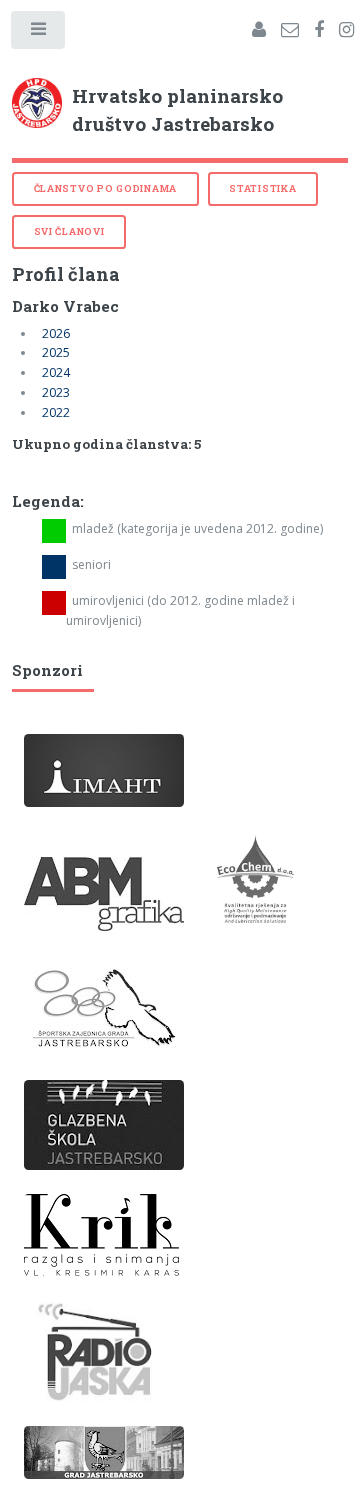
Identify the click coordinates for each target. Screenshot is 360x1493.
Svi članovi (69, 231)
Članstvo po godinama (105, 188)
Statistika (262, 188)
